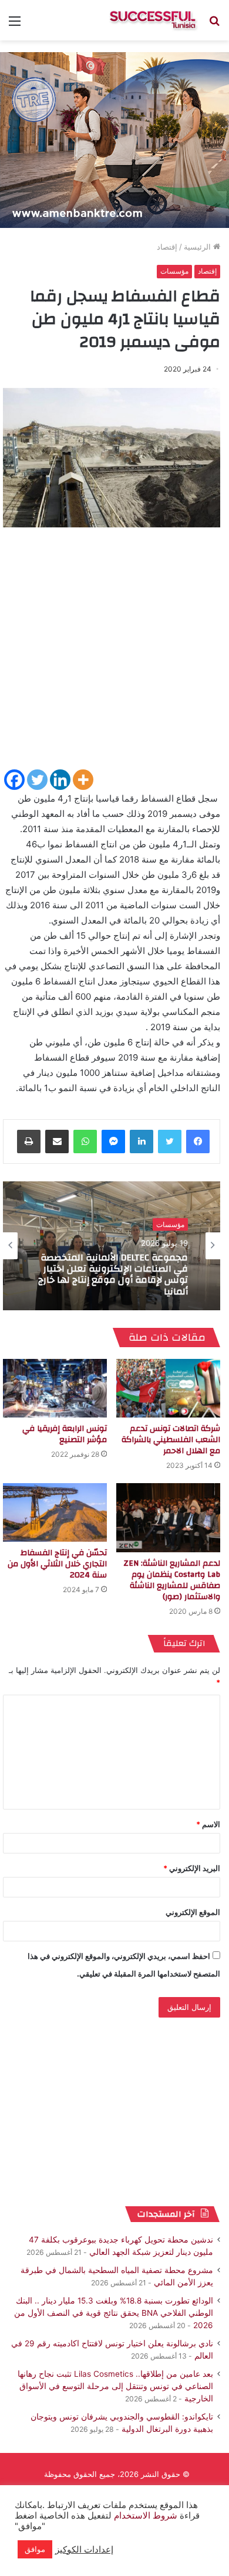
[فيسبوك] (198, 1142)
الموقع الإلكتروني (193, 1912)
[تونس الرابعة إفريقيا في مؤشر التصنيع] (55, 1388)
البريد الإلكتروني (192, 1868)
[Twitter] (37, 780)
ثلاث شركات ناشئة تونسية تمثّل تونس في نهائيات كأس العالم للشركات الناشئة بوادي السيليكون (117, 1275)
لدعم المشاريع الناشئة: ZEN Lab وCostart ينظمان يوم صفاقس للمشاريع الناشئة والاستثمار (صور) (172, 1580)
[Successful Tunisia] (153, 20)
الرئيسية (198, 247)
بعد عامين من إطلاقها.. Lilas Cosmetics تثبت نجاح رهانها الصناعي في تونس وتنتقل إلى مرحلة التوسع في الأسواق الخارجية (115, 2386)
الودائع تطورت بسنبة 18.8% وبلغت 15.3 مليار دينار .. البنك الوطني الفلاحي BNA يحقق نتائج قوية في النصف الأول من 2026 (114, 2313)
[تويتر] (170, 1142)
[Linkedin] (60, 780)
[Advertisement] (114, 653)
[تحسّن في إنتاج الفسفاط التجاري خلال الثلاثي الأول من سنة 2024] (55, 1512)
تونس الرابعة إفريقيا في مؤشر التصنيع (65, 1434)
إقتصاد (167, 247)
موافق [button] (35, 2549)
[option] (112, 1246)
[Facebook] (14, 780)
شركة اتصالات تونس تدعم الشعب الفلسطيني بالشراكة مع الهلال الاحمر (171, 1440)
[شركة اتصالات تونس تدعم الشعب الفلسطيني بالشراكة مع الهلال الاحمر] (168, 1388)
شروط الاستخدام (144, 2516)
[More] (83, 780)
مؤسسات (174, 271)
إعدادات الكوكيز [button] (84, 2550)
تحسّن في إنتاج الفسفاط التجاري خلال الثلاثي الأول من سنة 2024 (57, 1564)
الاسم (208, 1824)
